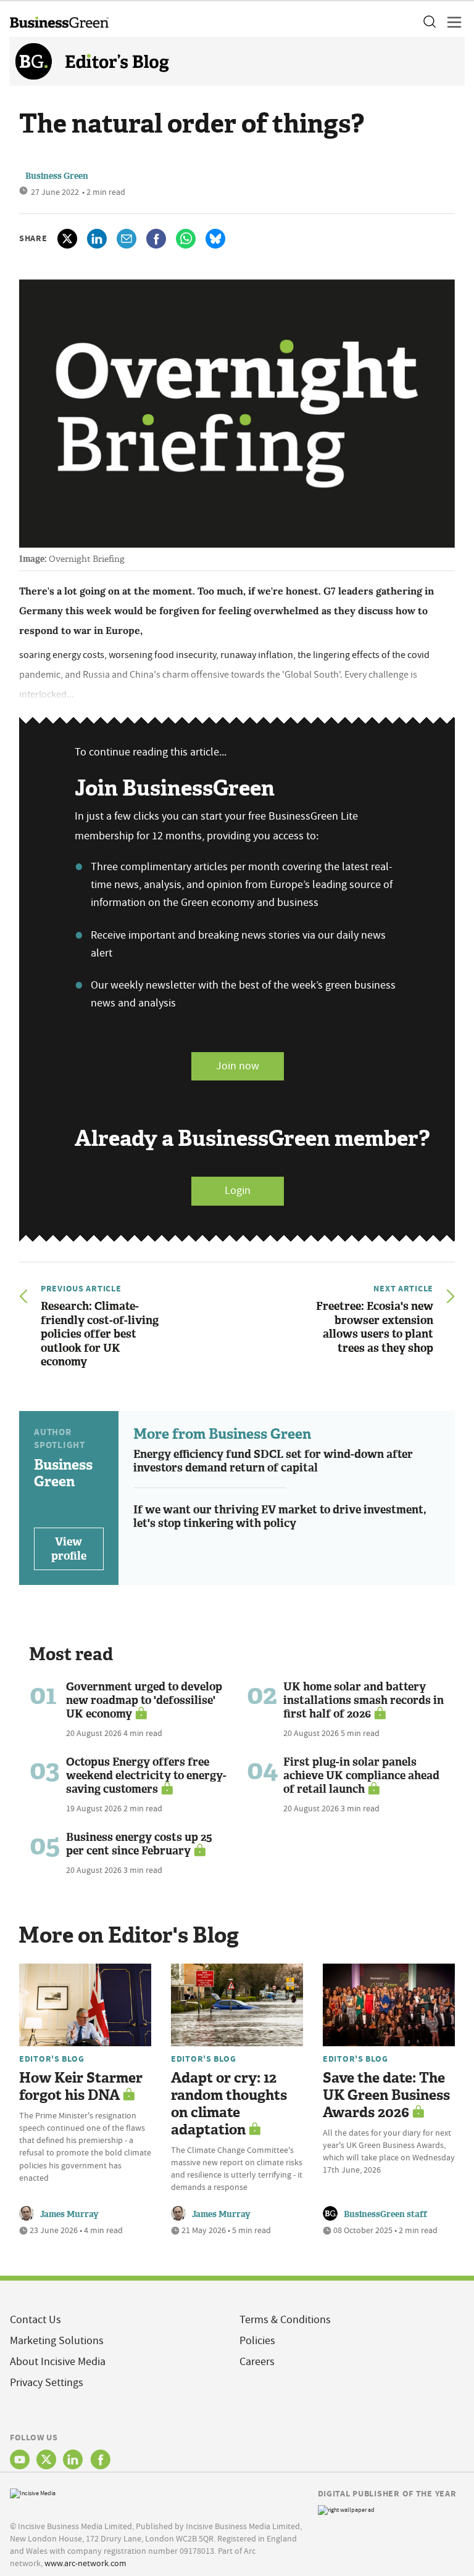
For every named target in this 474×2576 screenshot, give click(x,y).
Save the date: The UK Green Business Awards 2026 (386, 2095)
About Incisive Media (58, 2362)
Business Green (57, 176)
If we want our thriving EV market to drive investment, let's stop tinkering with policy (280, 1517)
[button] (429, 22)
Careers (257, 2362)
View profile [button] (69, 1549)
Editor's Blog (52, 2059)
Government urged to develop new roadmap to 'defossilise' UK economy (144, 1700)
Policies (257, 2341)
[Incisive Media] (33, 2492)
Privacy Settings (47, 2383)
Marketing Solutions (57, 2341)
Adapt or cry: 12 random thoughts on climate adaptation (229, 2104)
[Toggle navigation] (451, 22)
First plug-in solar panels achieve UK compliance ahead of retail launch (361, 1776)
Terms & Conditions (285, 2320)
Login (238, 1191)
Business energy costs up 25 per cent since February (139, 1844)
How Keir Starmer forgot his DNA (81, 2087)
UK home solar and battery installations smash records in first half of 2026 (364, 1700)
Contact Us (35, 2320)
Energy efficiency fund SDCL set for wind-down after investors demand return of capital (273, 1461)
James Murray (69, 2214)
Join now (238, 1066)
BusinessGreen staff (385, 2214)
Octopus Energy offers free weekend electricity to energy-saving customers (146, 1776)
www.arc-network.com (85, 2563)
